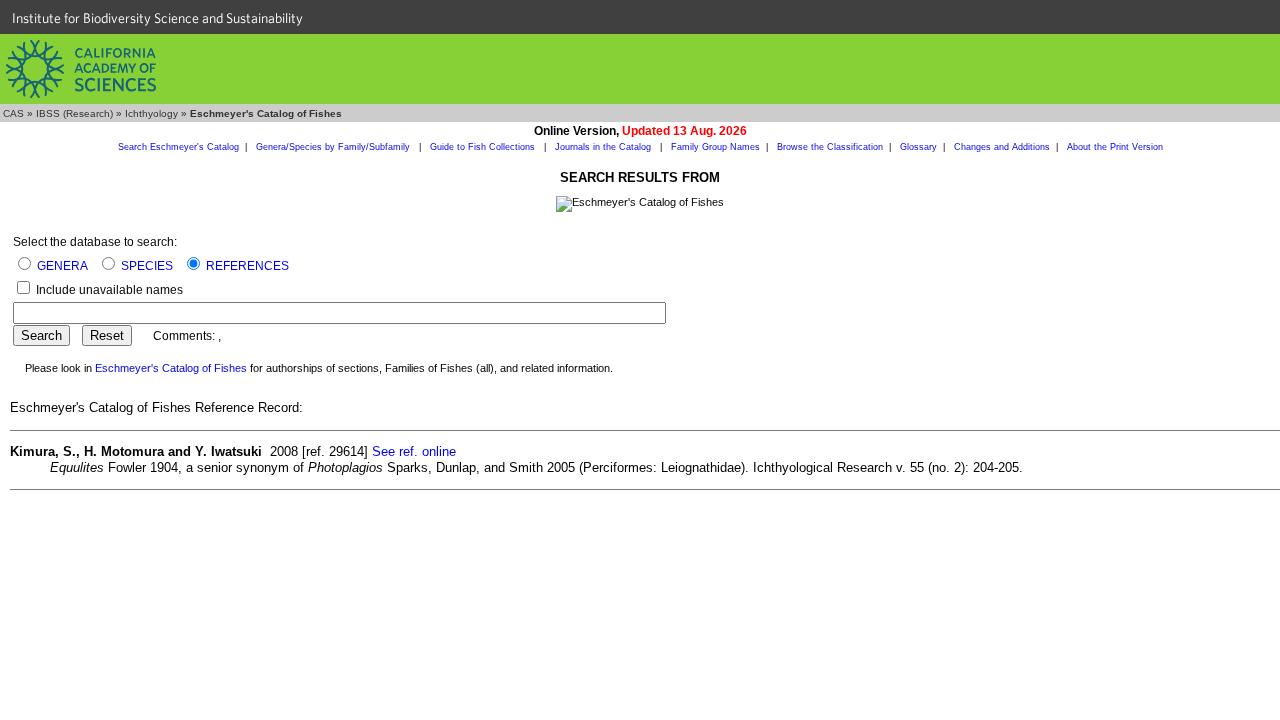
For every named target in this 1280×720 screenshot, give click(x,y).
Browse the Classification (830, 147)
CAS (13, 113)
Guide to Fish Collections (484, 147)
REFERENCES (247, 266)
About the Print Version (1115, 147)
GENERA (62, 266)
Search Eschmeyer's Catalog (178, 147)
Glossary (918, 147)
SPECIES (147, 266)
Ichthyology (151, 113)
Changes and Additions (1002, 147)
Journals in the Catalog (604, 147)
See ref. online (414, 451)
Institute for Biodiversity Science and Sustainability (157, 18)
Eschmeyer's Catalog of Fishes (171, 368)
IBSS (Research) (74, 113)
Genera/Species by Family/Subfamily (334, 147)
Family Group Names (715, 147)
